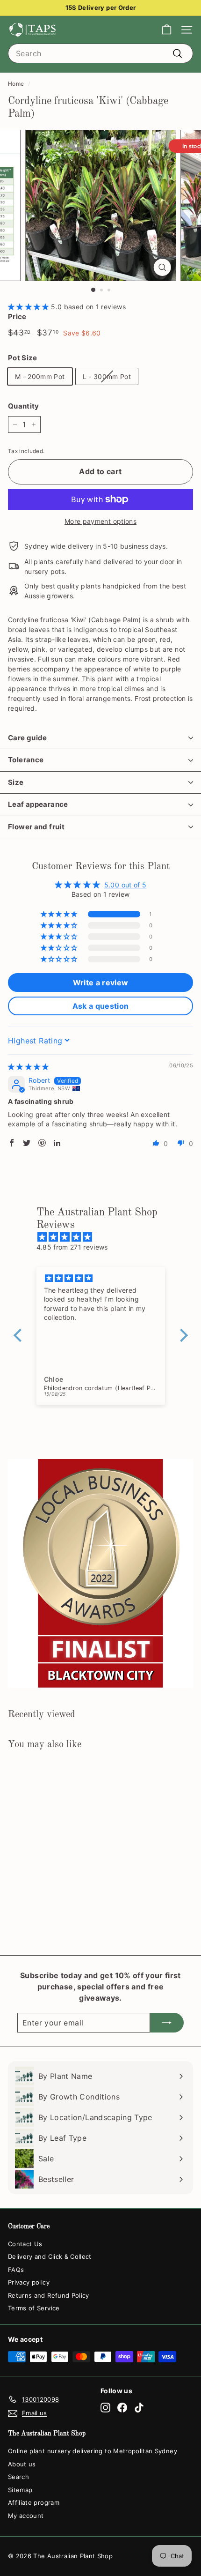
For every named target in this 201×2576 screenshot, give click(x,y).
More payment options (100, 521)
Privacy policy (29, 2282)
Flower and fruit (36, 827)
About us (22, 2464)
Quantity (24, 406)
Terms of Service (34, 2308)
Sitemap (20, 2490)
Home (16, 84)
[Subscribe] (167, 2023)
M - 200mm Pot (40, 376)
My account (26, 2516)
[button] (29, 307)
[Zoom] (162, 267)
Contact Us (25, 2244)
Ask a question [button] (101, 1006)
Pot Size (23, 358)
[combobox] (100, 53)
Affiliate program (34, 2502)
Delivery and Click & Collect (50, 2256)
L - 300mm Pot (107, 376)
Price (17, 316)
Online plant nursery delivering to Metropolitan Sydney (93, 2451)
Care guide (28, 738)
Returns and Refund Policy (49, 2295)
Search (18, 2477)
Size (16, 782)
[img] (29, 1067)
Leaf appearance (38, 804)
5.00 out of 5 (126, 885)
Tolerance (26, 760)
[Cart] (167, 30)
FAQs (16, 2270)
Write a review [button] (101, 983)
